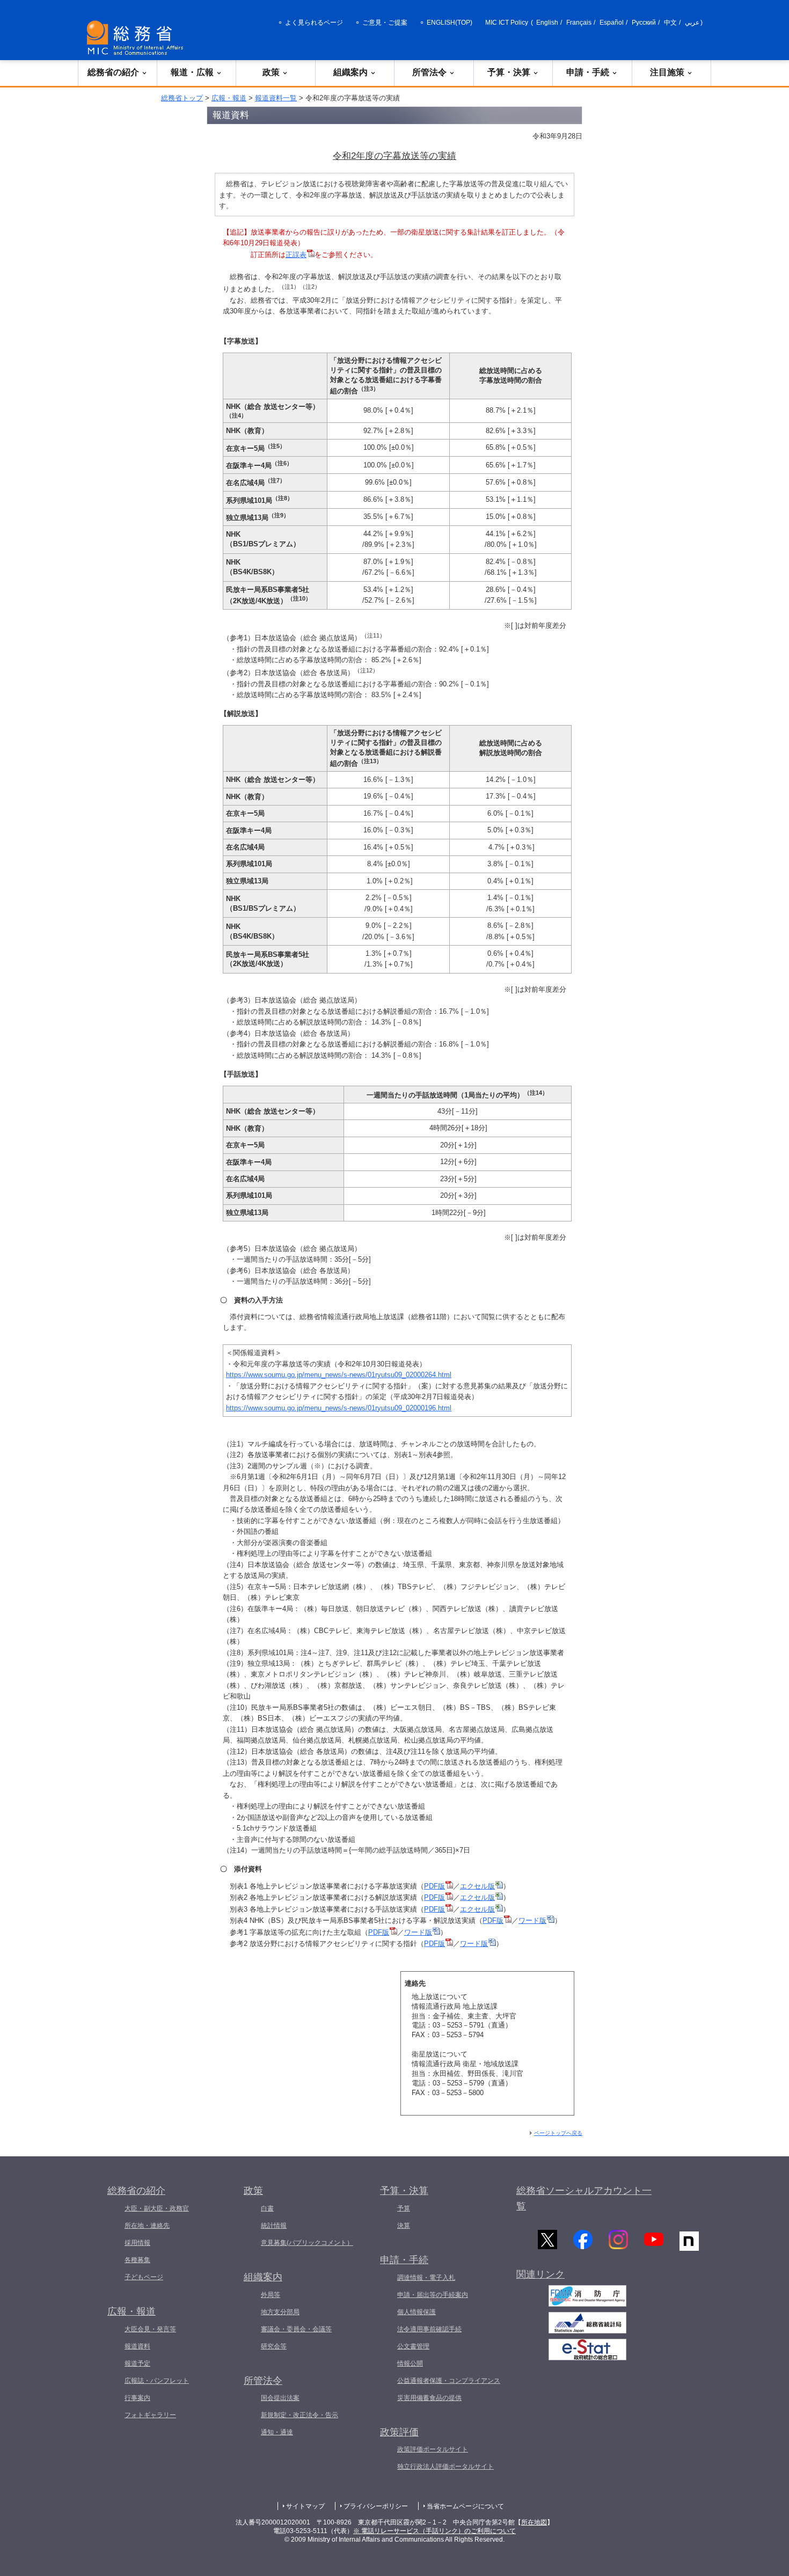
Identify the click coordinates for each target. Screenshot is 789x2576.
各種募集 (137, 2260)
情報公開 (410, 2363)
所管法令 (429, 72)
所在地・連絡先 (147, 2226)
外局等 (271, 2295)
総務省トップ (182, 98)
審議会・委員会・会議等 (296, 2329)
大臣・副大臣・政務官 (157, 2208)
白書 (267, 2208)
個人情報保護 (417, 2312)
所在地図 (534, 2522)
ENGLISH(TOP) (450, 23)
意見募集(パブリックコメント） (307, 2243)
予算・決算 (509, 72)
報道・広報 (192, 72)
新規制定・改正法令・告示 (299, 2415)
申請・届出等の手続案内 (433, 2295)
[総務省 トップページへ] (137, 38)
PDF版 (434, 1886)
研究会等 (274, 2346)
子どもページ (144, 2277)
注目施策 (667, 72)
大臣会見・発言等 (150, 2329)
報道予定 (137, 2363)
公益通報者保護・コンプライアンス (449, 2381)
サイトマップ (305, 2506)
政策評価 (399, 2432)
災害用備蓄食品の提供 (429, 2398)
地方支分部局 (280, 2312)
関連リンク (540, 2274)
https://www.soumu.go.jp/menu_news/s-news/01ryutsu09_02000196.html (339, 1408)
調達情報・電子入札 (426, 2278)
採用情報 (137, 2243)
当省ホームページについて (465, 2506)
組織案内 (350, 72)
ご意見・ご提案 (385, 23)
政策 (271, 72)
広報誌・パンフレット (157, 2381)
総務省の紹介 (113, 72)
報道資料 (137, 2346)
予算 (404, 2208)
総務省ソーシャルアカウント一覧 (584, 2198)
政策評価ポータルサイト (433, 2449)
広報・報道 (229, 98)
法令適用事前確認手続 (429, 2329)
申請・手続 (588, 72)
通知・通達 (277, 2432)
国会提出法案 (280, 2398)
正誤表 (296, 255)
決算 (404, 2226)
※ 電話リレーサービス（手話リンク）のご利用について (434, 2531)
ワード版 (532, 1920)
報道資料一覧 (276, 98)
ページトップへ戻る (558, 2133)
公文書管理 (413, 2346)
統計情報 (274, 2226)
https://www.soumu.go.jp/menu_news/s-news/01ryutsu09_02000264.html (339, 1375)
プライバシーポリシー (376, 2506)
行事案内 (137, 2398)
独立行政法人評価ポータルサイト (445, 2467)
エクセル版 (477, 1886)
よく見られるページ (314, 23)
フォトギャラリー (150, 2415)
